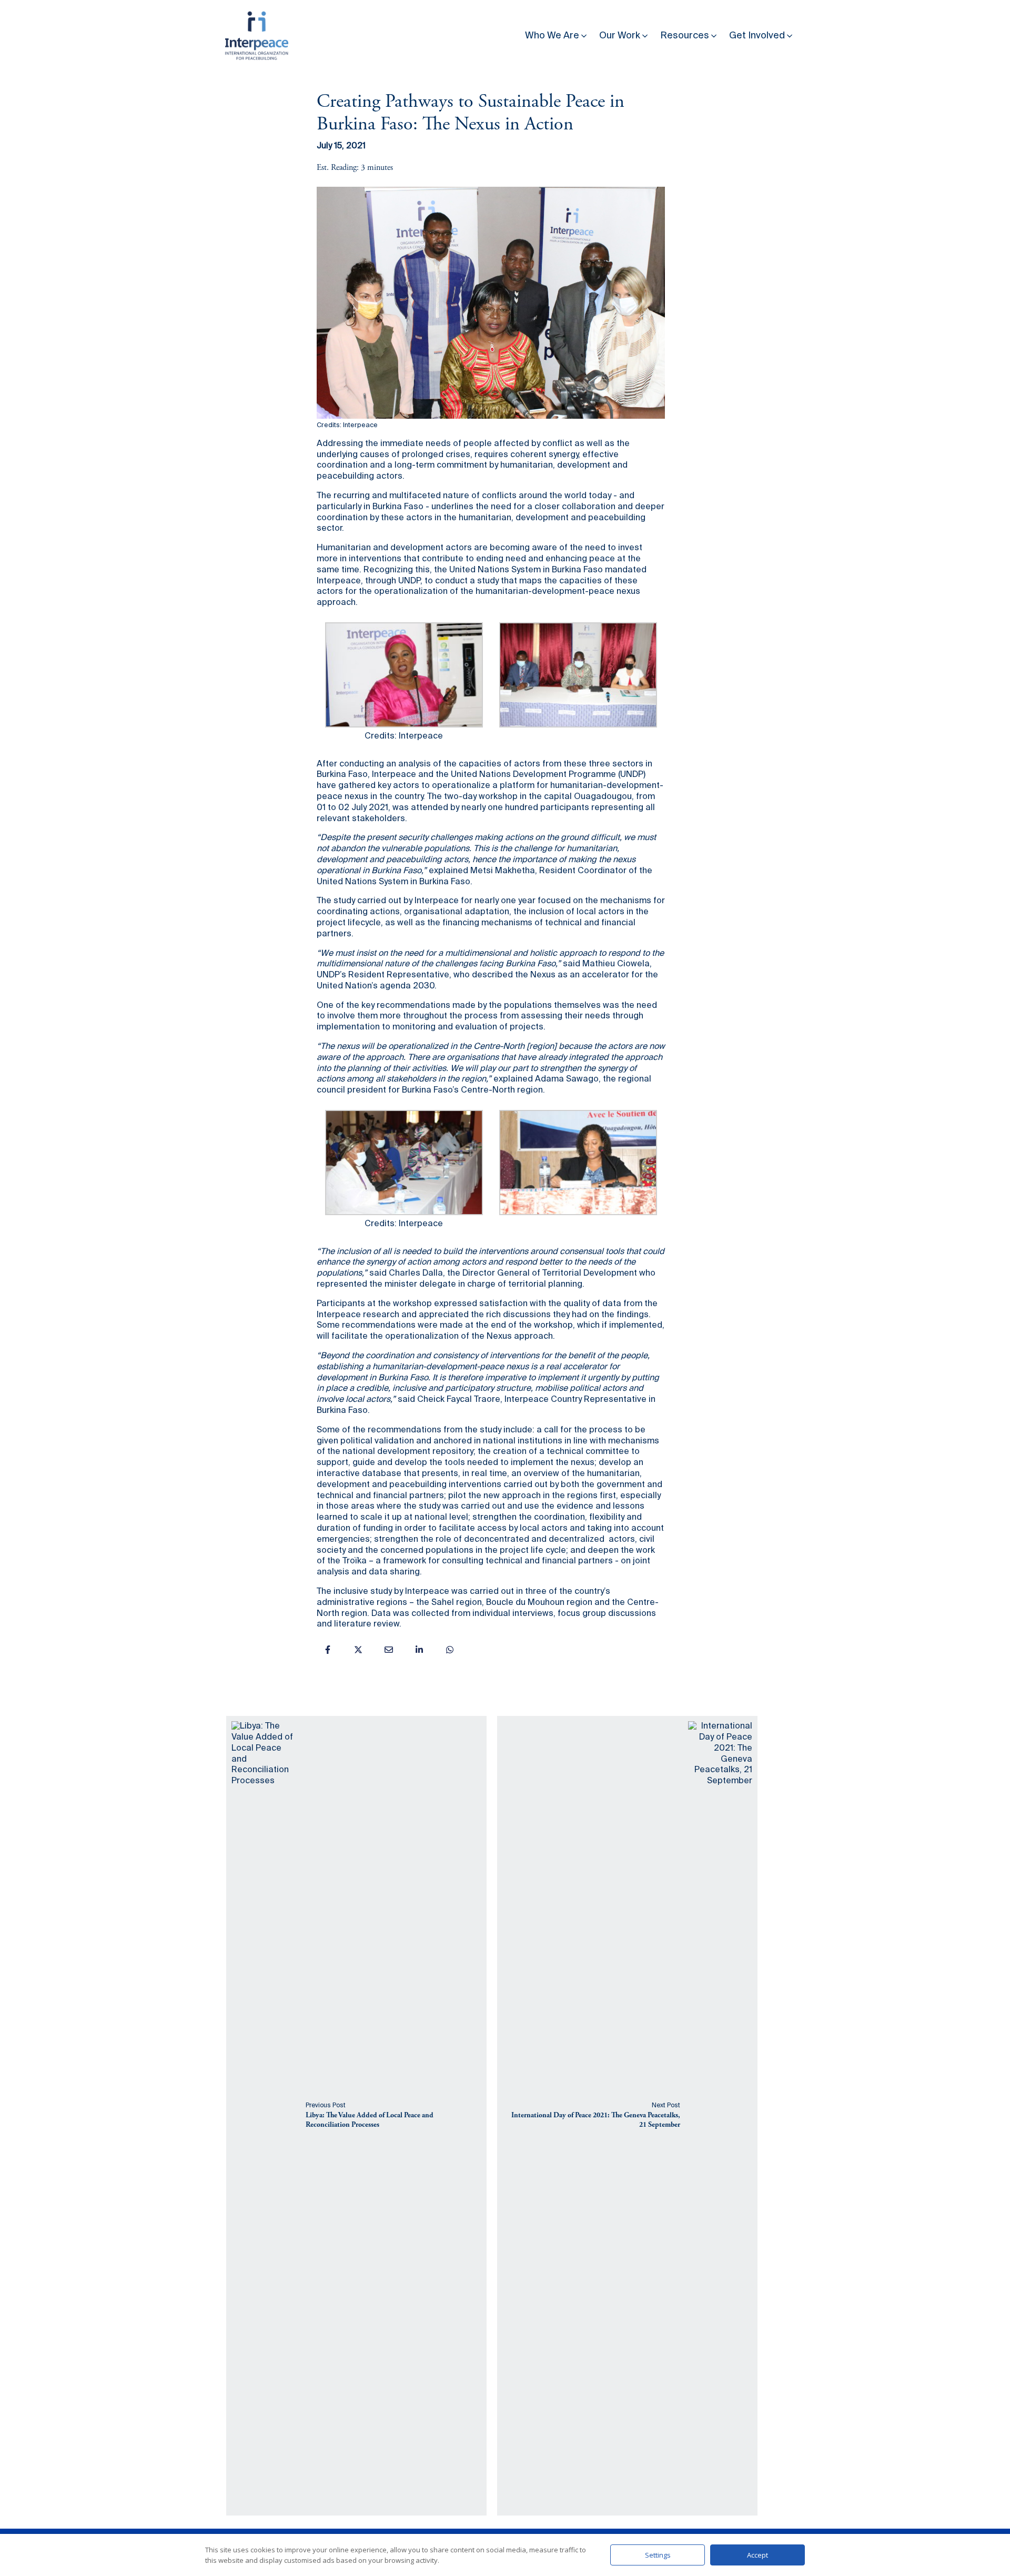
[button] (557, 33)
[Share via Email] (389, 1650)
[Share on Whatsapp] (450, 1650)
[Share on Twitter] (358, 1650)
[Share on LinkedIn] (419, 1650)
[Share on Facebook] (328, 1650)
